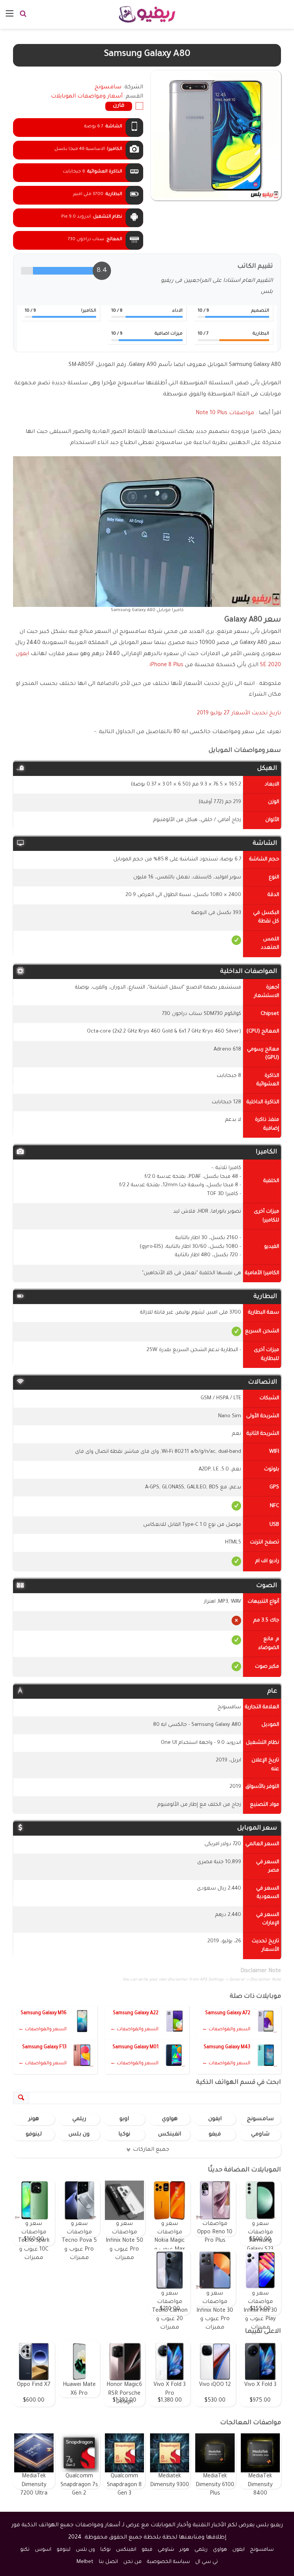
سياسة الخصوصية (168, 2562)
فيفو (215, 2135)
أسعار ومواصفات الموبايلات (87, 97)
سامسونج (260, 2119)
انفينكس (170, 2135)
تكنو (25, 2550)
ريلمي (79, 2119)
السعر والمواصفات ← (226, 2030)
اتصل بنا (108, 2562)
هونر (34, 2119)
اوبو (124, 2119)
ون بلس (79, 2135)
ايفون (215, 2119)
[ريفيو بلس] (147, 14)
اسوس (43, 2550)
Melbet (85, 2562)
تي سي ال (207, 2562)
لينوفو (34, 2135)
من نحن (132, 2562)
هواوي (170, 2119)
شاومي (260, 2135)
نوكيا (124, 2135)
